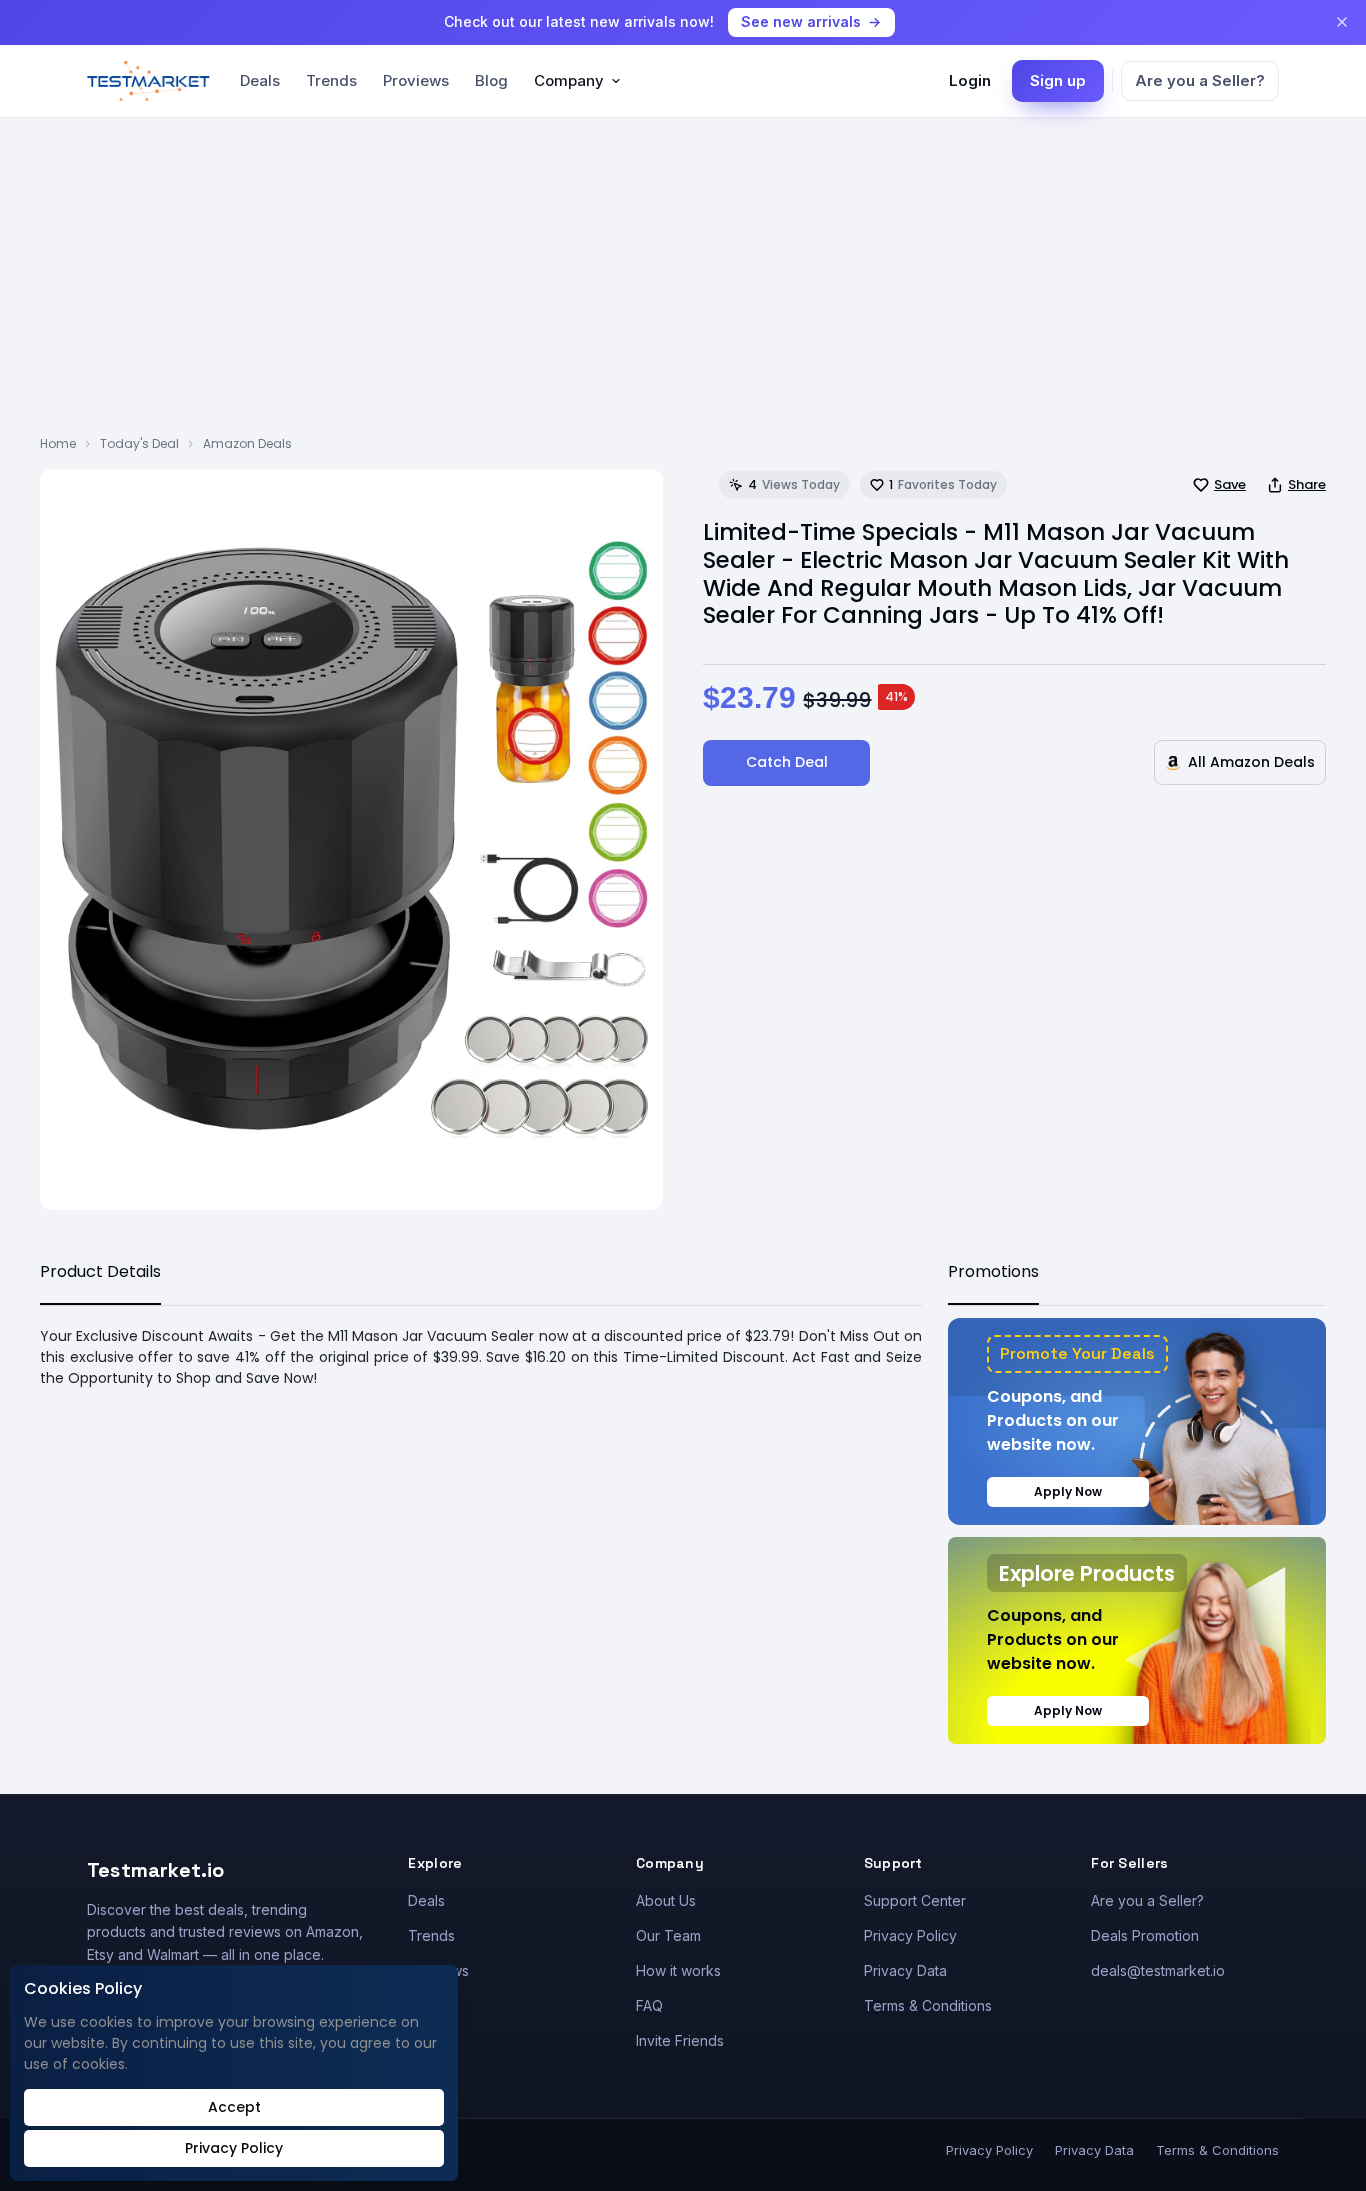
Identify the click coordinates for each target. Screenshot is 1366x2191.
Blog (491, 80)
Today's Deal (139, 443)
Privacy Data (905, 1970)
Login (970, 80)
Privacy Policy (910, 1935)
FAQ (649, 2005)
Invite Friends (680, 2040)
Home (58, 443)
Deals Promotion (1145, 1935)
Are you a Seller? (1200, 80)
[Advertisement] (683, 285)
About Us (666, 1900)
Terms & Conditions (928, 2005)
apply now (1068, 1491)
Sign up (1058, 80)
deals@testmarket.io (1158, 1970)
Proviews (416, 80)
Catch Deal (787, 762)
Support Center (915, 1900)
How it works (678, 1970)
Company (569, 80)
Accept (234, 2107)
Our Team (668, 1935)
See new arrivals (801, 21)
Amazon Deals (247, 443)
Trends (331, 80)
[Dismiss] (1342, 22)
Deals (260, 80)
